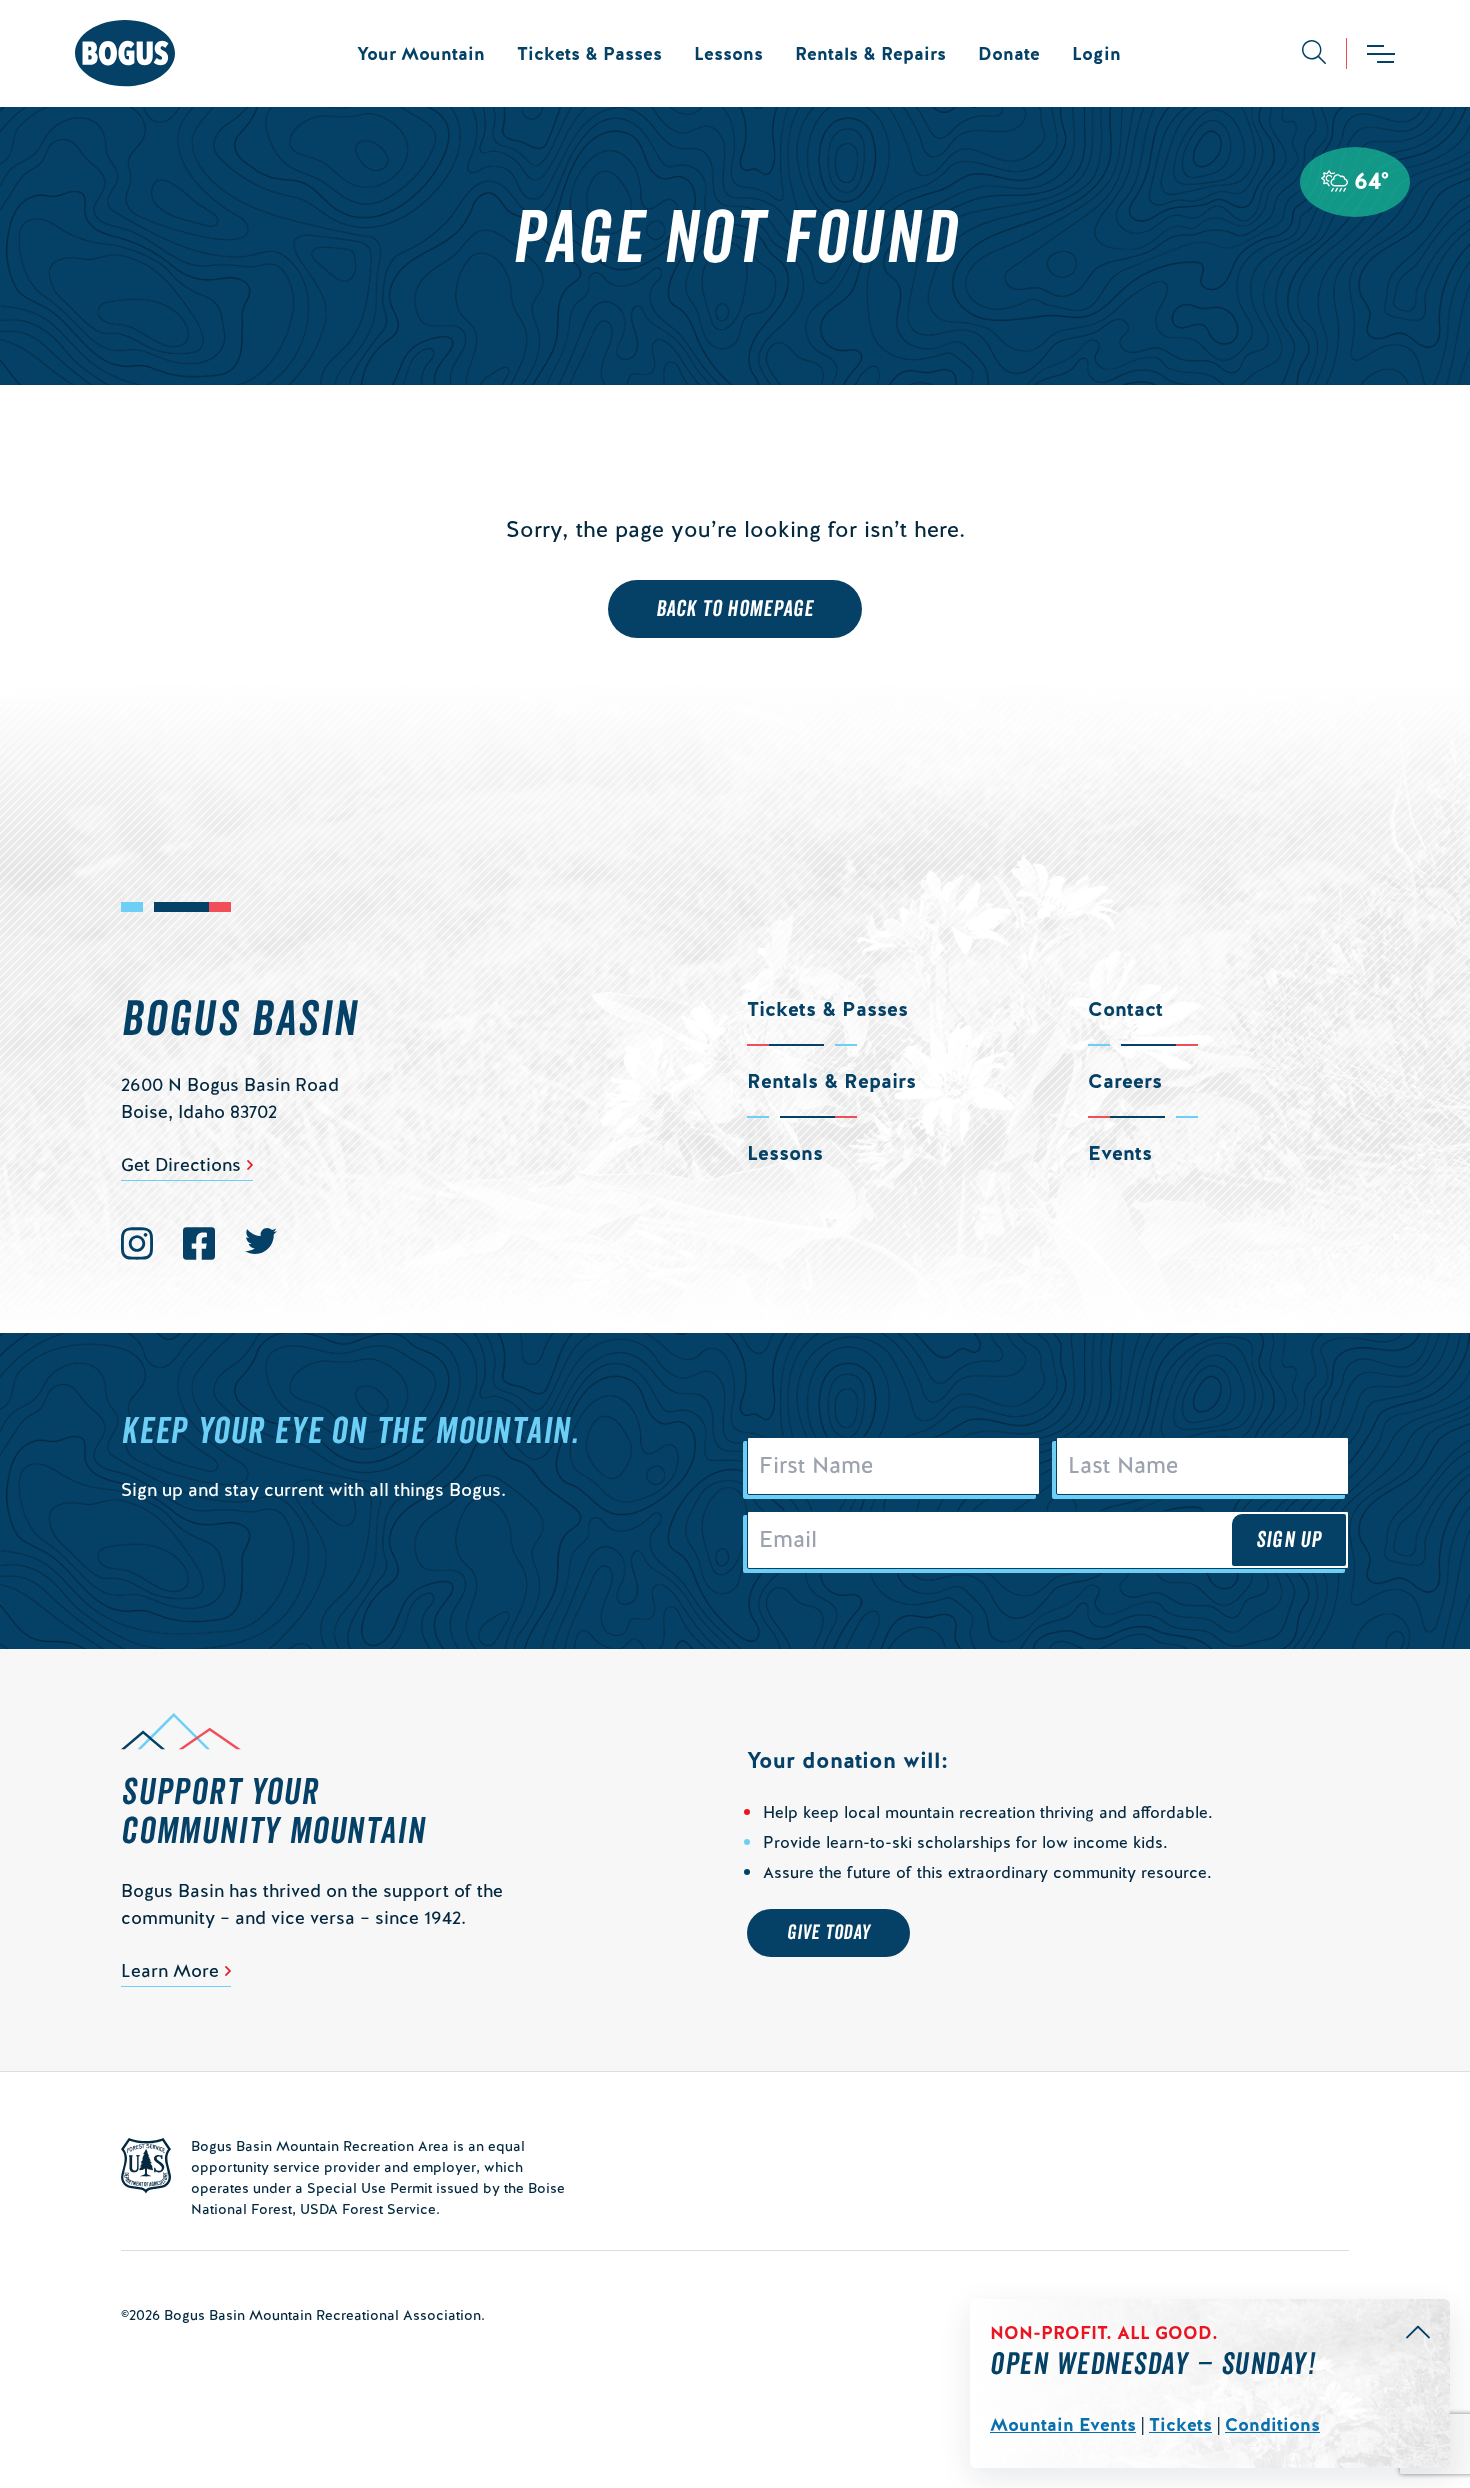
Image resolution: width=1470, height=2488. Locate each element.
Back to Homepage (735, 609)
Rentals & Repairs (870, 53)
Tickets (1180, 2424)
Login (1096, 53)
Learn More (170, 1970)
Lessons (728, 53)
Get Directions (181, 1164)
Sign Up (1289, 1540)
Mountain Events (1063, 2424)
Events (1120, 1153)
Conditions (1272, 2424)
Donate (1009, 53)
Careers (1125, 1081)
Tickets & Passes (589, 53)
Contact (1125, 1009)
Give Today (828, 1933)
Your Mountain (421, 53)
